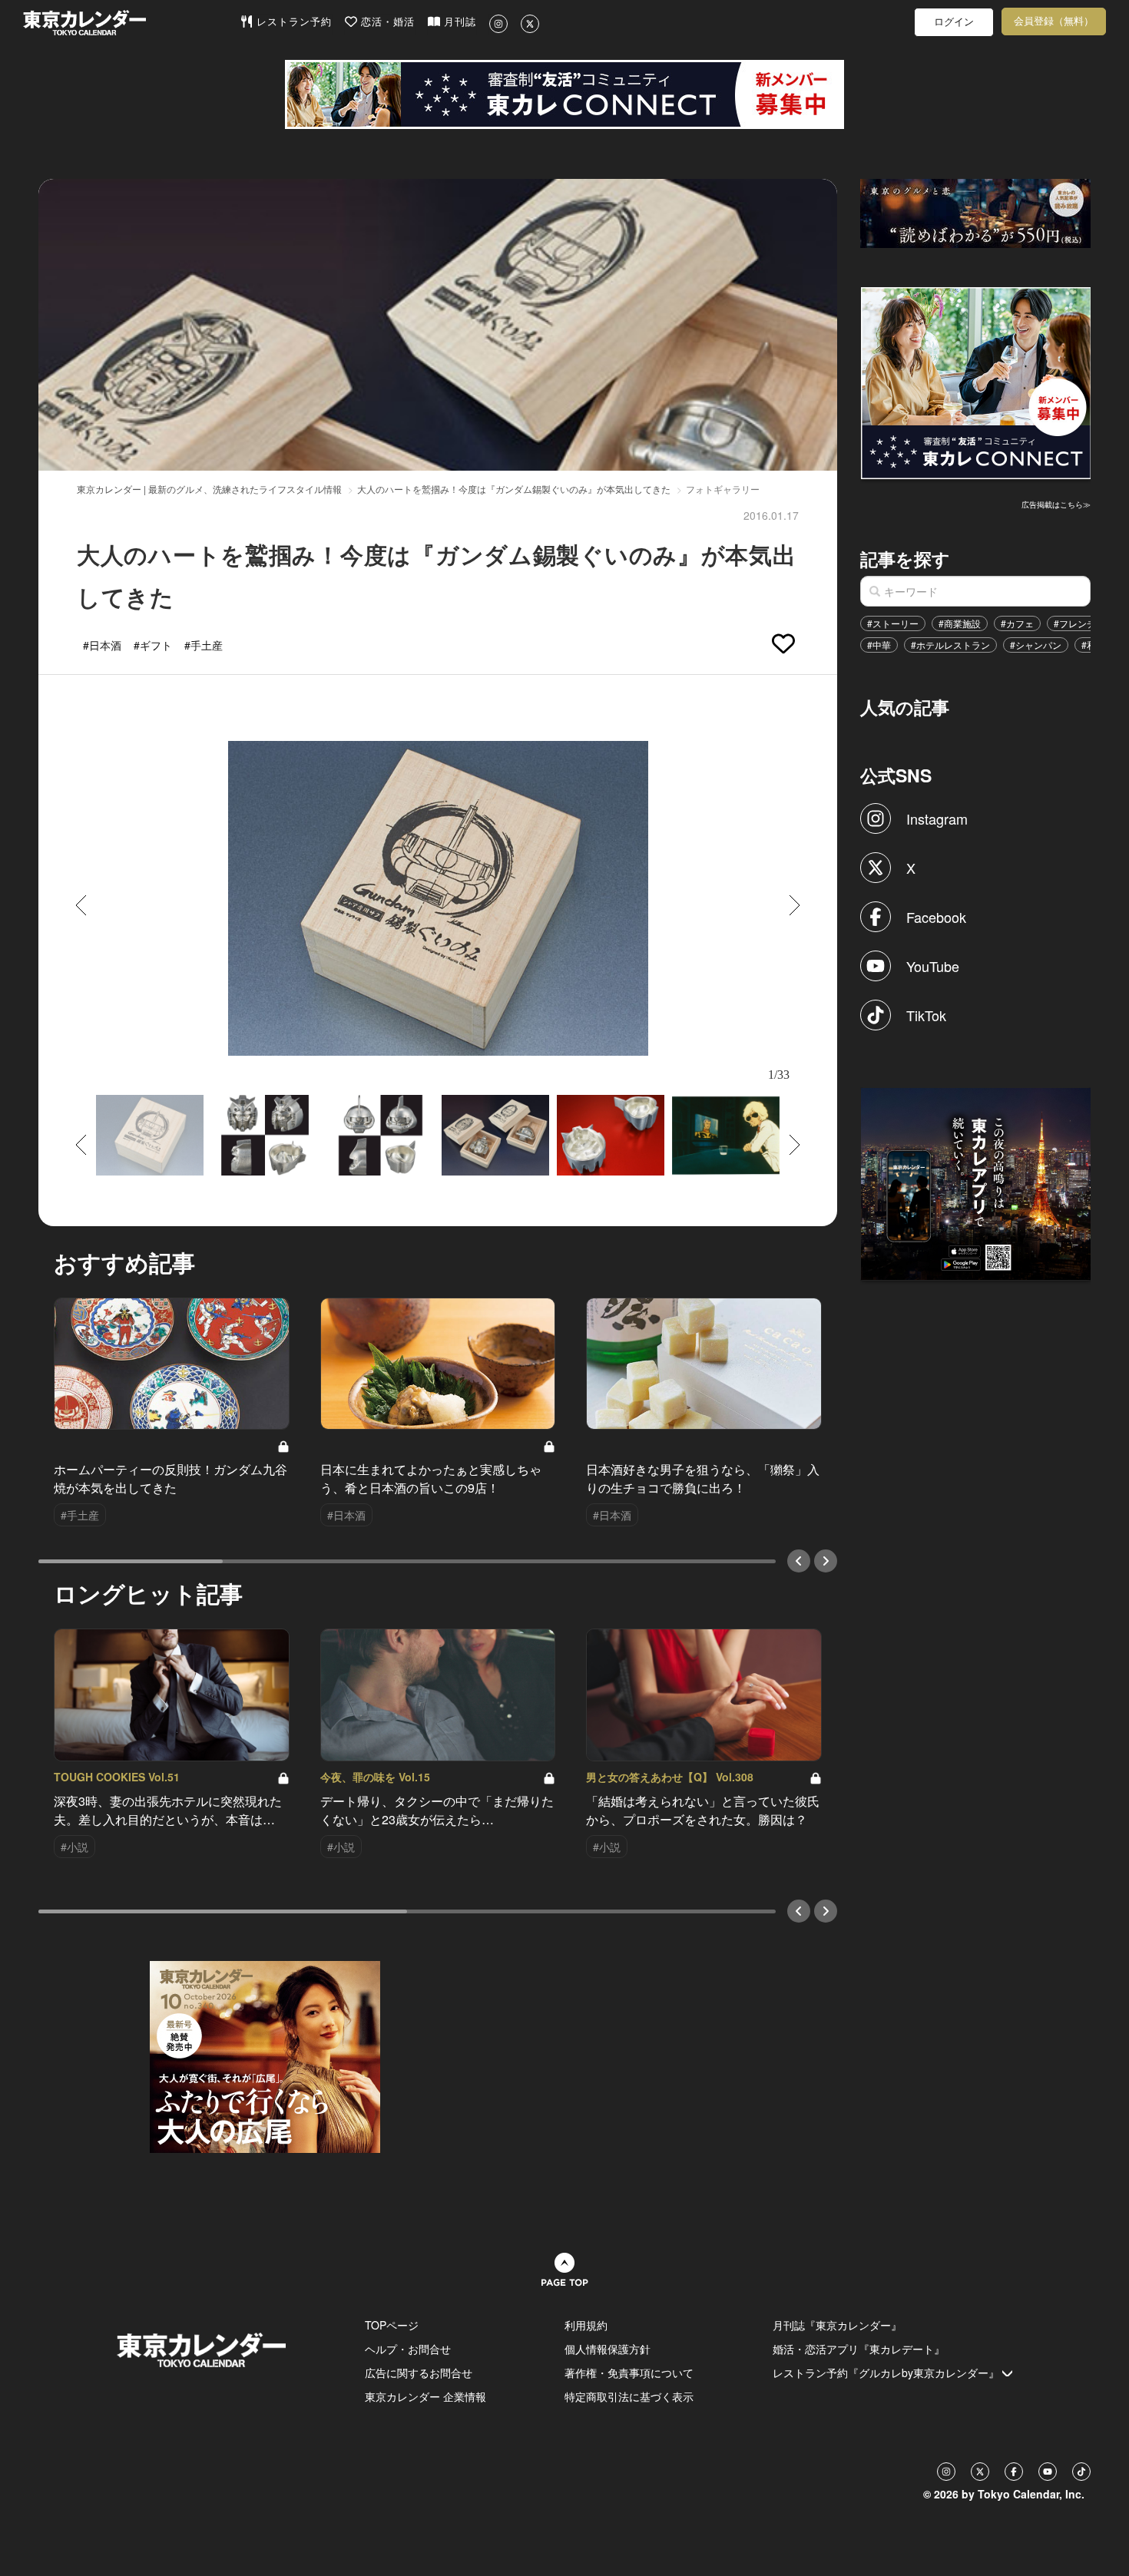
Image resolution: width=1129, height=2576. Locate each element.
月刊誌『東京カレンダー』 (837, 2325)
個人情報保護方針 (608, 2349)
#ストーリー (893, 623)
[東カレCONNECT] (564, 94)
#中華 (879, 645)
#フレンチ (1075, 623)
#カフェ (1017, 623)
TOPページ (392, 2325)
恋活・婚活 (386, 22)
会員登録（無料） (1054, 21)
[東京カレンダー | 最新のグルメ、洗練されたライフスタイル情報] (131, 23)
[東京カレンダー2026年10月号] (265, 2055)
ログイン (954, 22)
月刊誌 (458, 22)
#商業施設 (960, 623)
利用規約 (586, 2325)
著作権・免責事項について (629, 2373)
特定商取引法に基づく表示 (629, 2396)
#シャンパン (1036, 645)
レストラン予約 (292, 22)
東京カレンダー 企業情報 (425, 2396)
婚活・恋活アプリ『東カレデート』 (859, 2349)
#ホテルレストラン (950, 645)
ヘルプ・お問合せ (408, 2349)
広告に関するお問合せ (419, 2373)
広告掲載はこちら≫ (1056, 504)
